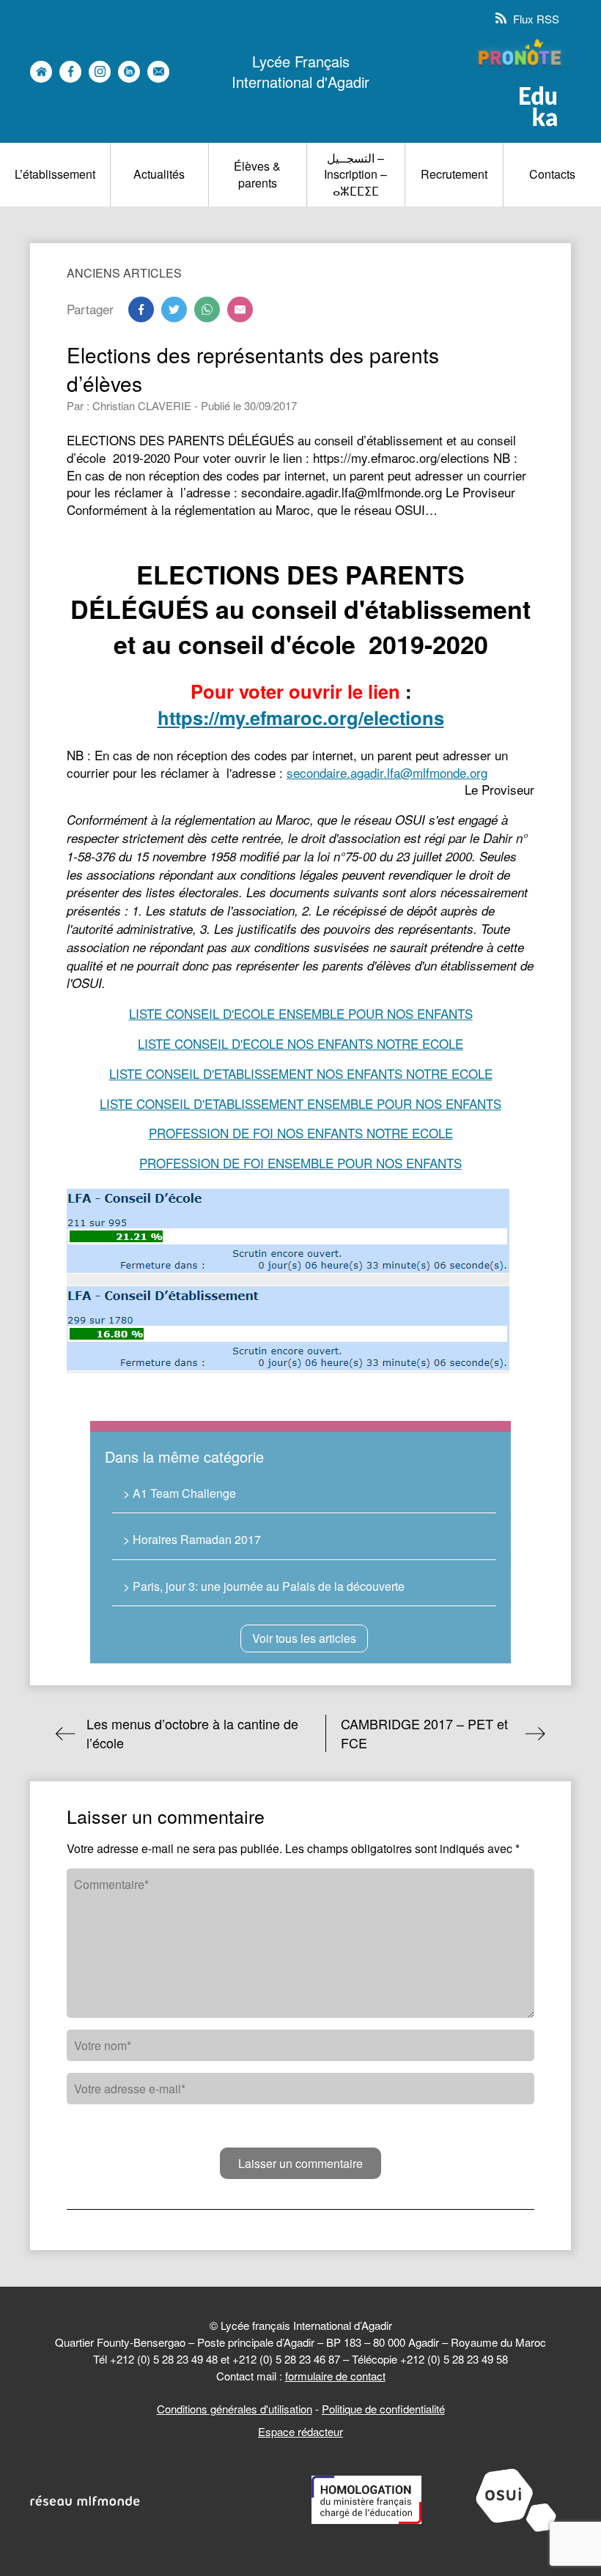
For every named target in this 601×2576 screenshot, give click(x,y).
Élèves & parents (257, 174)
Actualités (159, 174)
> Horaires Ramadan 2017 (192, 1539)
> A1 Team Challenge (180, 1493)
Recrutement (454, 174)
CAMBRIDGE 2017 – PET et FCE (424, 1733)
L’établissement (55, 174)
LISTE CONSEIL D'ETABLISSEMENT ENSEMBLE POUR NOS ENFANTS (300, 1103)
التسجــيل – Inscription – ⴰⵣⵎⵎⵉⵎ (355, 174)
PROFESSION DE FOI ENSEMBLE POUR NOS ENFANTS (300, 1163)
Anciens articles (124, 273)
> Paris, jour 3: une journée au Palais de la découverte (264, 1586)
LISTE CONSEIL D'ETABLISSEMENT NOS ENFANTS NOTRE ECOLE (301, 1073)
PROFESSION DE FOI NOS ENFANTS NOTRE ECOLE (301, 1133)
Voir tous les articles (304, 1638)
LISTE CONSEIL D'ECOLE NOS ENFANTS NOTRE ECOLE (300, 1043)
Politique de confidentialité (383, 2409)
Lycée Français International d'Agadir (300, 72)
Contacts (552, 174)
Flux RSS (535, 19)
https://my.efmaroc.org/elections (301, 717)
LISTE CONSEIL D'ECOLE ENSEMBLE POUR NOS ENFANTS (301, 1013)
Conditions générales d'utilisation (235, 2409)
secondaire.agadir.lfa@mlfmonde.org (387, 772)
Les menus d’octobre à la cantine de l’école (192, 1733)
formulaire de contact (335, 2376)
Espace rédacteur (300, 2431)
